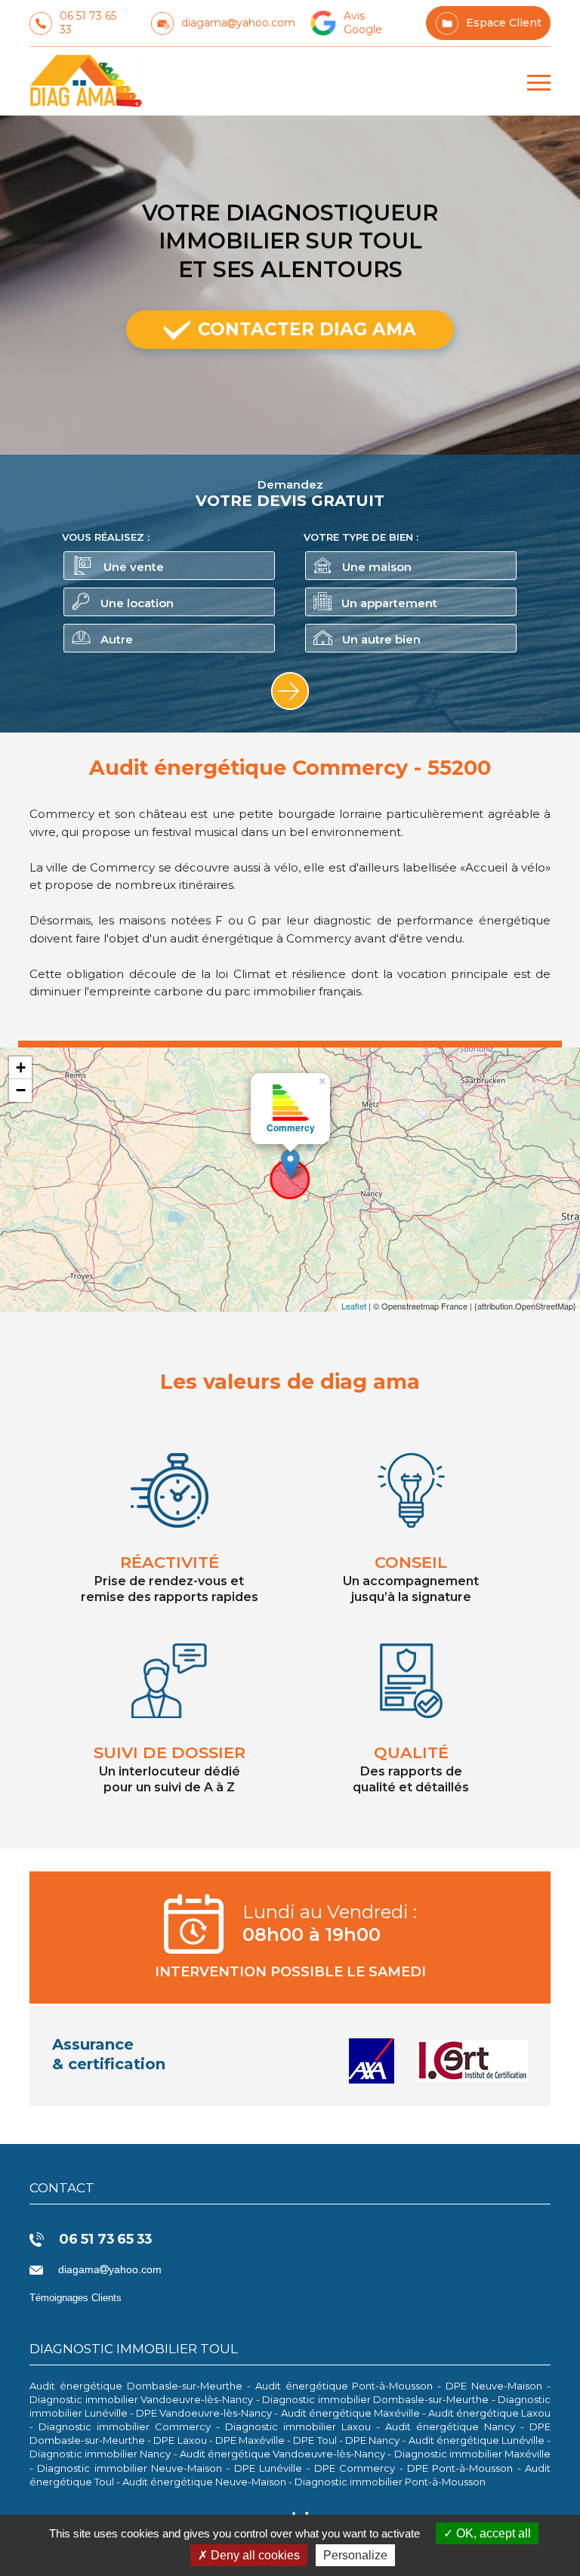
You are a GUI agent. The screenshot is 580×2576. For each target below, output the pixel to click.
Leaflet (354, 1306)
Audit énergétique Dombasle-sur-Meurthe (136, 2386)
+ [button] (21, 1067)
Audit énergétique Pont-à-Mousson (344, 2386)
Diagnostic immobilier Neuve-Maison (130, 2468)
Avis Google (363, 23)
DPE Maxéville (250, 2440)
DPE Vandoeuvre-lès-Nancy (204, 2413)
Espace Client (504, 23)
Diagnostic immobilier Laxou (298, 2426)
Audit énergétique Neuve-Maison (204, 2482)
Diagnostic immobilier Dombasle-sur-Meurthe (375, 2399)
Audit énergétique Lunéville (477, 2440)
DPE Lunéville (268, 2468)
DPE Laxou (180, 2440)
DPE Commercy (355, 2468)
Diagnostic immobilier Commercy (125, 2426)
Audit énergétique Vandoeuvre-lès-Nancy (282, 2454)
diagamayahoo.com (238, 23)
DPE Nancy (372, 2440)
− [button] (21, 1090)
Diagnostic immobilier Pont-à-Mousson (390, 2482)
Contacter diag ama (307, 329)
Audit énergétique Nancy (450, 2426)
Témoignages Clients (76, 2298)
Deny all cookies (254, 2555)
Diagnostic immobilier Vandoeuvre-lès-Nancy (141, 2399)
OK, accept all (492, 2533)
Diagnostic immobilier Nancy (100, 2454)
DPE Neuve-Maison (494, 2386)
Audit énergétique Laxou (489, 2413)
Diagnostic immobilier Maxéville (472, 2454)
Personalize (355, 2555)
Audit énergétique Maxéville (350, 2413)
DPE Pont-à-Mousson (460, 2468)
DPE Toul (315, 2440)
